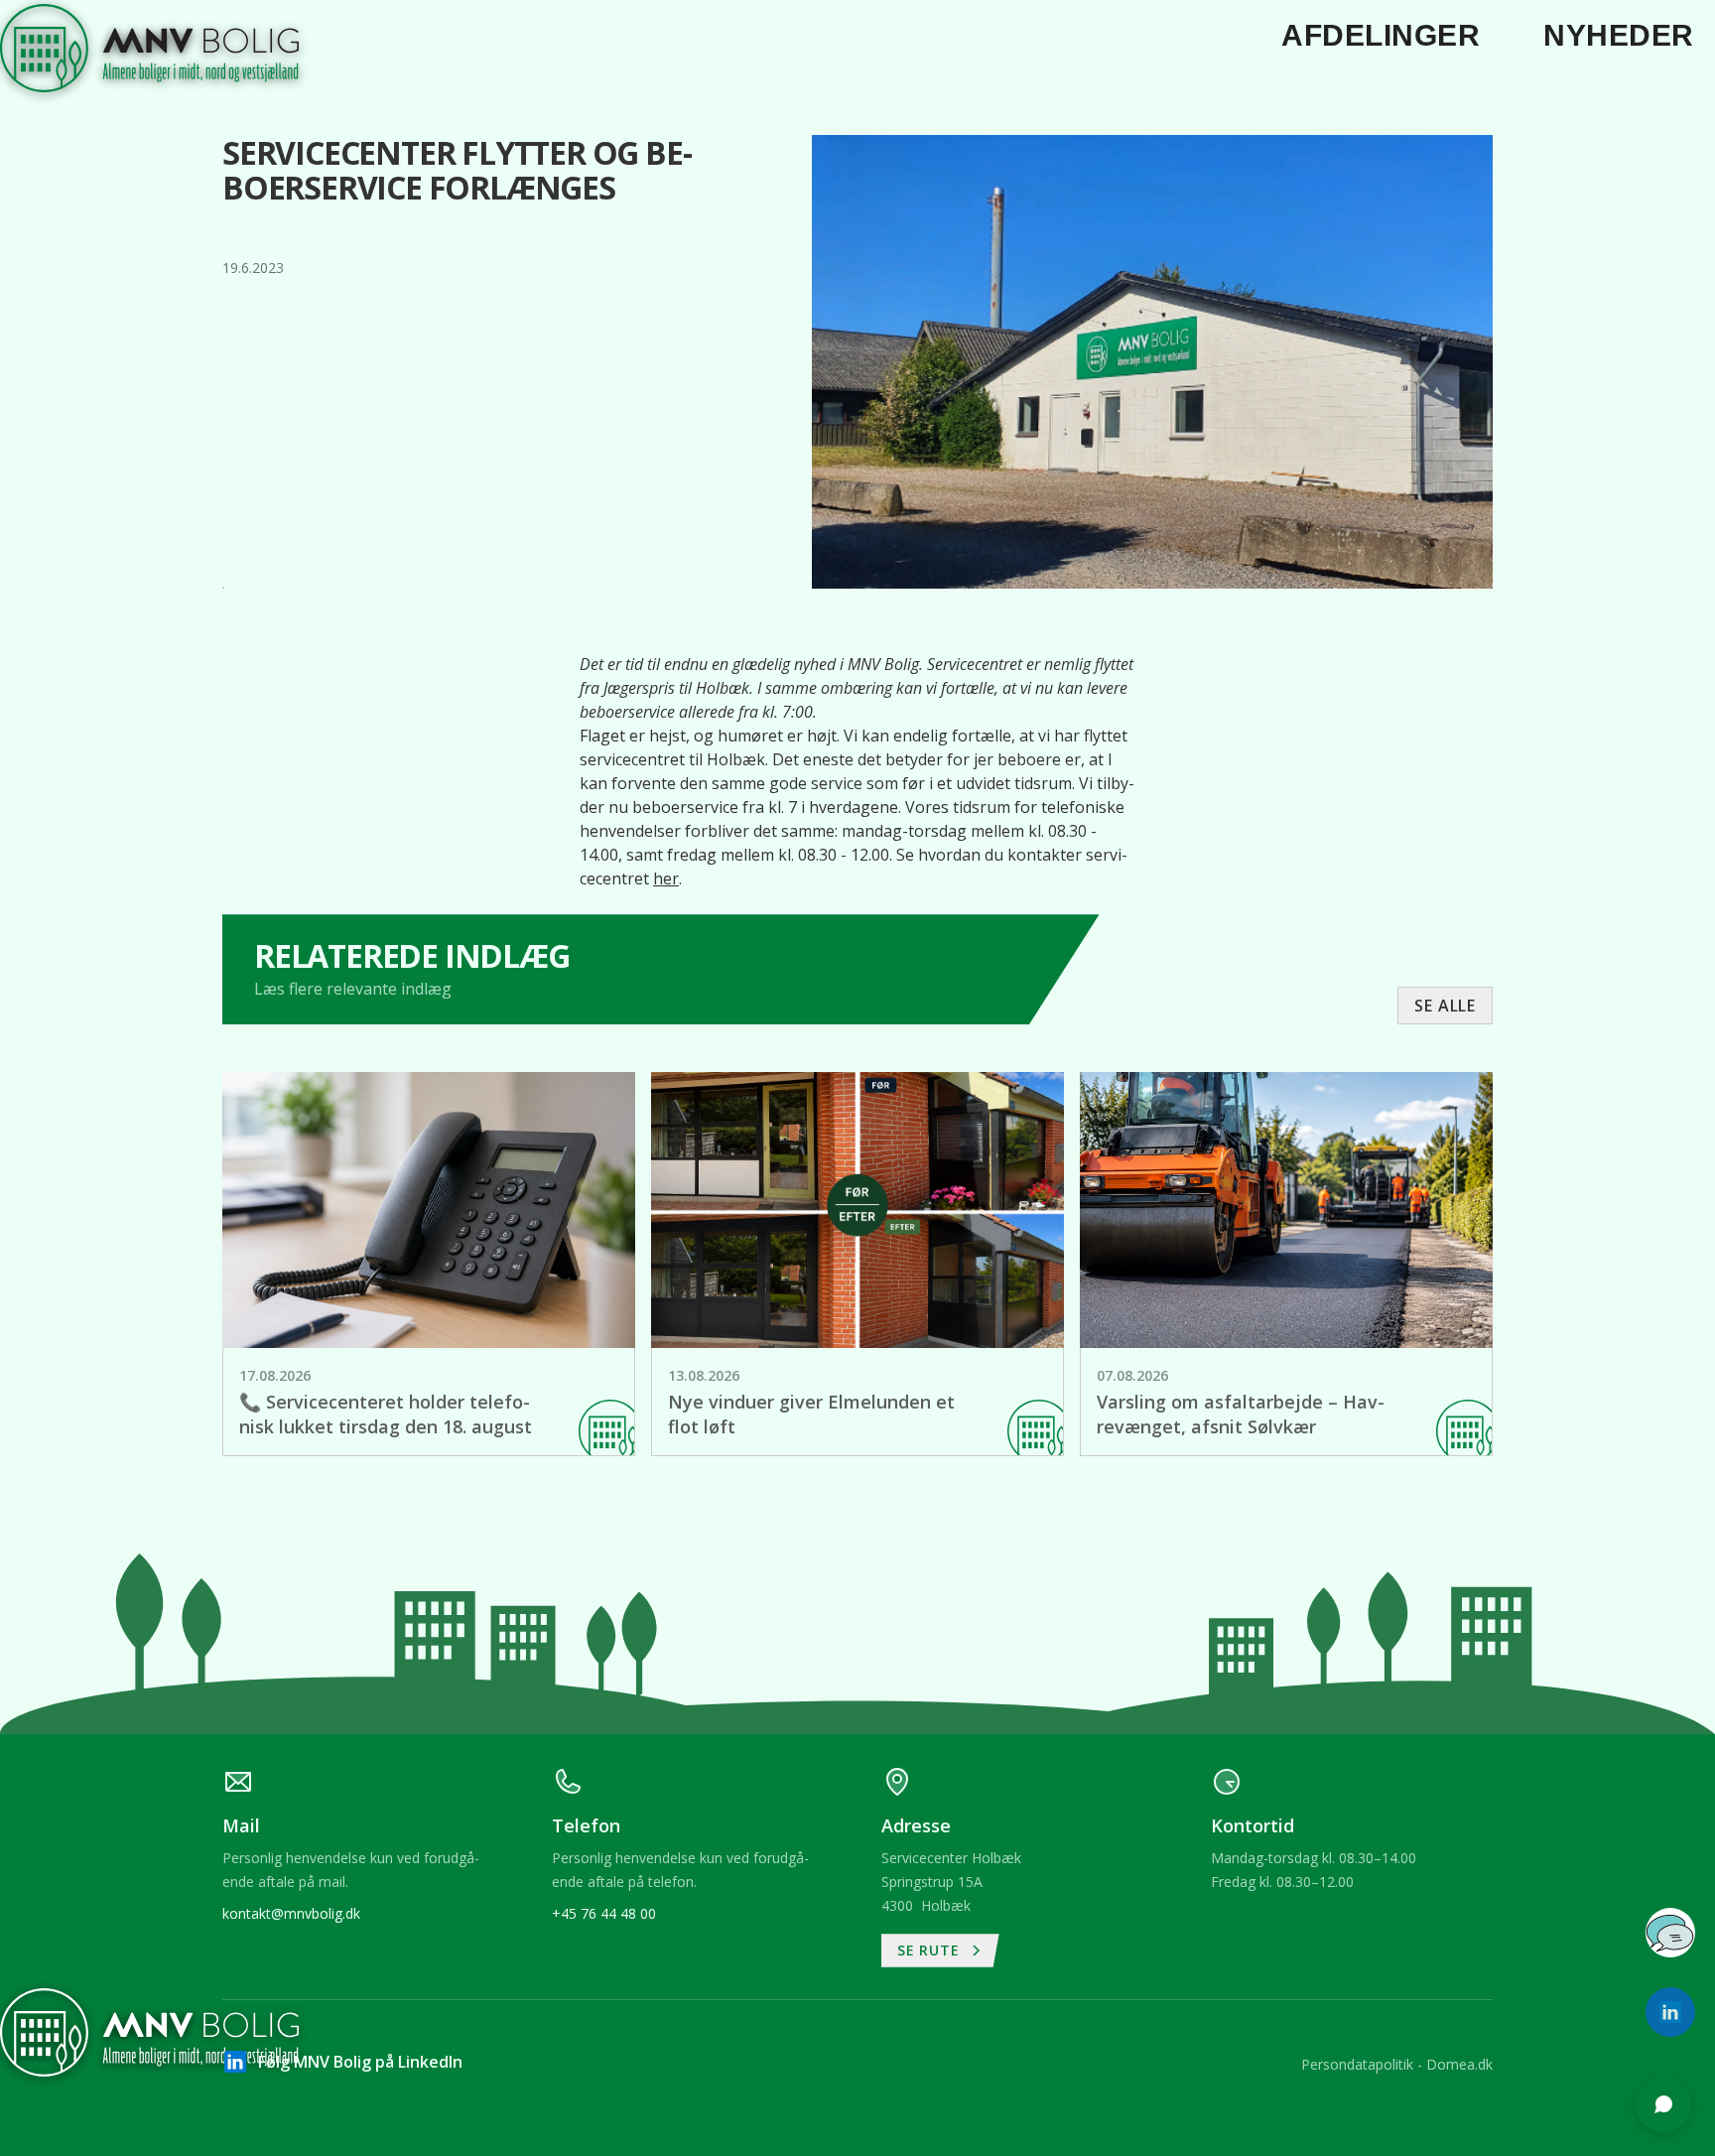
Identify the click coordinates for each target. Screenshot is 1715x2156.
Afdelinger (1381, 35)
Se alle (1445, 1006)
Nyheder (1619, 35)
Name (1402, 1652)
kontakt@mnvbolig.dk (291, 1913)
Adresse (1409, 1728)
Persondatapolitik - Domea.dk (1397, 2064)
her (666, 878)
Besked (1406, 1805)
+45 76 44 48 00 (604, 1913)
